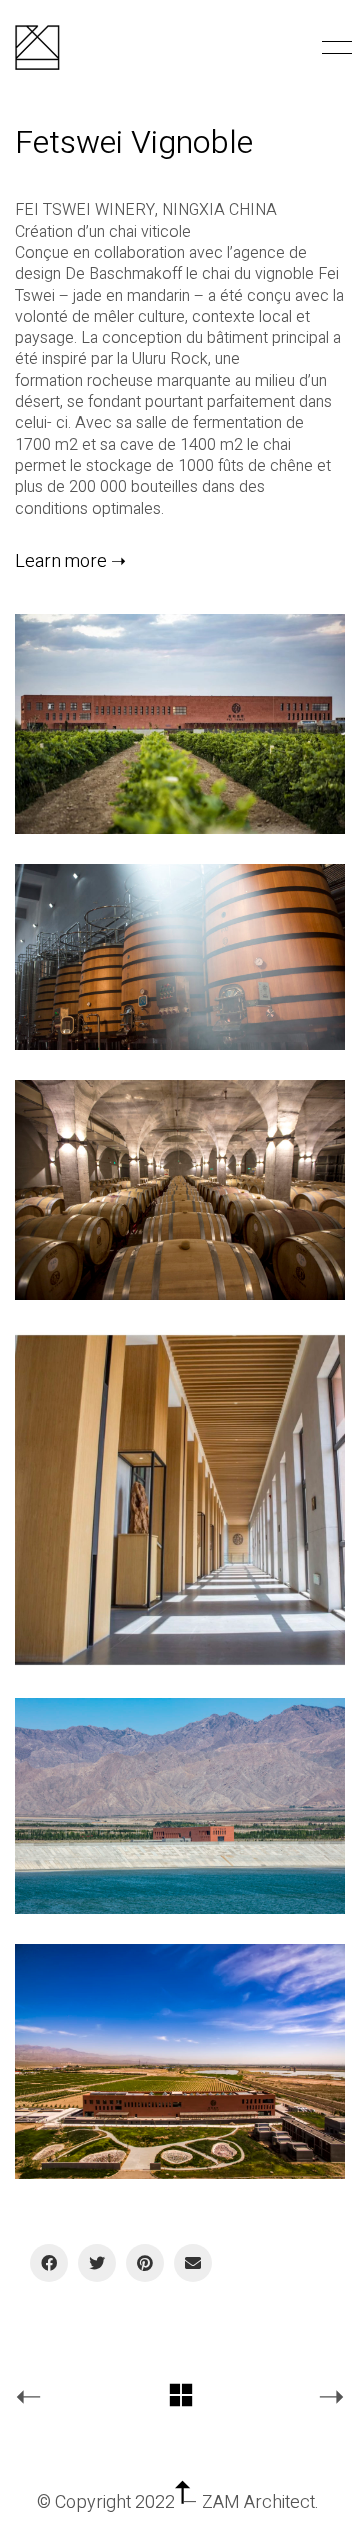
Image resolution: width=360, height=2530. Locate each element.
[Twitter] (97, 2263)
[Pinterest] (145, 2263)
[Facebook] (49, 2263)
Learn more (61, 562)
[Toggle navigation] (333, 48)
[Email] (193, 2263)
